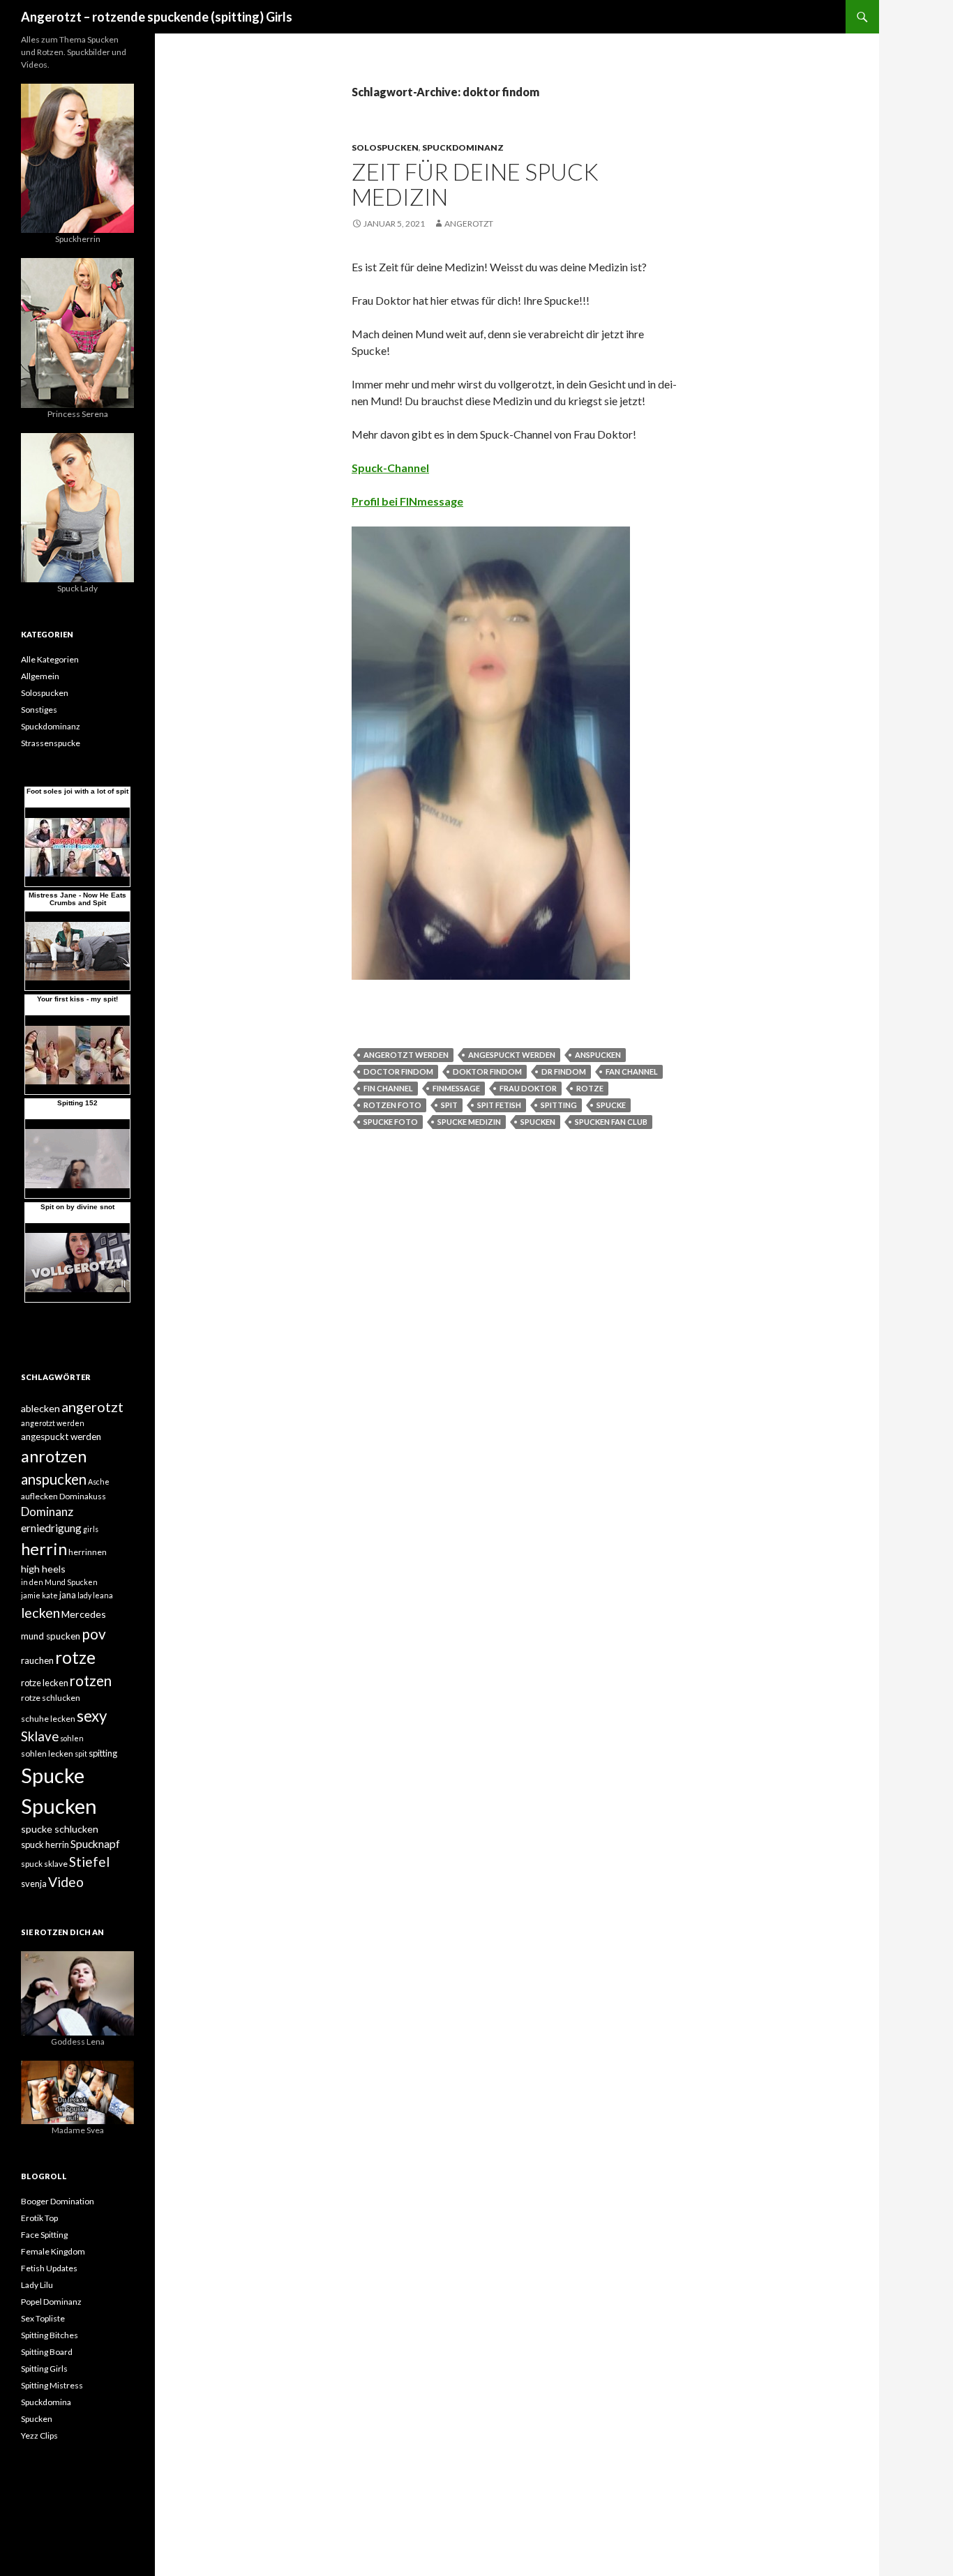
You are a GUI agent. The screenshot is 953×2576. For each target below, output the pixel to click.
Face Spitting (44, 2235)
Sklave (40, 1736)
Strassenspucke (51, 743)
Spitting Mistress (52, 2385)
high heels (43, 1569)
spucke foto (391, 1122)
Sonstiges (39, 710)
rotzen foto (392, 1105)
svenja (34, 1884)
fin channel (388, 1088)
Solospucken (385, 147)
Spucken (538, 1122)
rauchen (37, 1660)
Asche (99, 1482)
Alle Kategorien (50, 659)
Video (66, 1882)
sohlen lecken (47, 1753)
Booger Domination (58, 2201)
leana (103, 1595)
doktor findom (487, 1071)
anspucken (598, 1055)
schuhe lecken (48, 1719)
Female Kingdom (53, 2251)
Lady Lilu (37, 2285)
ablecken (40, 1408)
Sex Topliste (43, 2318)
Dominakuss (83, 1496)
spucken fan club (611, 1122)
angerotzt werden (406, 1055)
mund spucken (51, 1636)
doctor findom (398, 1071)
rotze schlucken (51, 1698)
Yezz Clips (39, 2435)
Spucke (611, 1105)
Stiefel (89, 1862)
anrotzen (54, 1456)
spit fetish (499, 1105)
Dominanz (47, 1511)
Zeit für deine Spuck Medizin (475, 184)
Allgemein (40, 676)
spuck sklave (44, 1864)
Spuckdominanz (463, 147)
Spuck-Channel (390, 468)
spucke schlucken (60, 1829)
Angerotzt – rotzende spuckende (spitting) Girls (157, 17)
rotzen (91, 1681)
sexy (92, 1716)
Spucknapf (95, 1844)
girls (91, 1529)
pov (94, 1634)
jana (68, 1595)
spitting (559, 1105)
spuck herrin (45, 1844)
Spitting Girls (44, 2369)
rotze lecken (45, 1683)
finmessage (456, 1088)
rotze (590, 1088)
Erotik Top (39, 2218)
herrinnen (88, 1552)
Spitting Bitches (50, 2335)
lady (84, 1595)
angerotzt (469, 223)
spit (449, 1105)
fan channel (632, 1071)
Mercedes (84, 1614)
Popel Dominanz (51, 2302)
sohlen (72, 1738)
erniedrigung (51, 1528)
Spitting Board (47, 2352)
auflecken (39, 1496)
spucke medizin (469, 1122)
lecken (40, 1612)
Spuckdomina (46, 2402)
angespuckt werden (512, 1055)
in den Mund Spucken (59, 1582)
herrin (44, 1549)
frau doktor (528, 1088)
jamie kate (39, 1595)
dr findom (564, 1071)
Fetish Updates (49, 2268)
